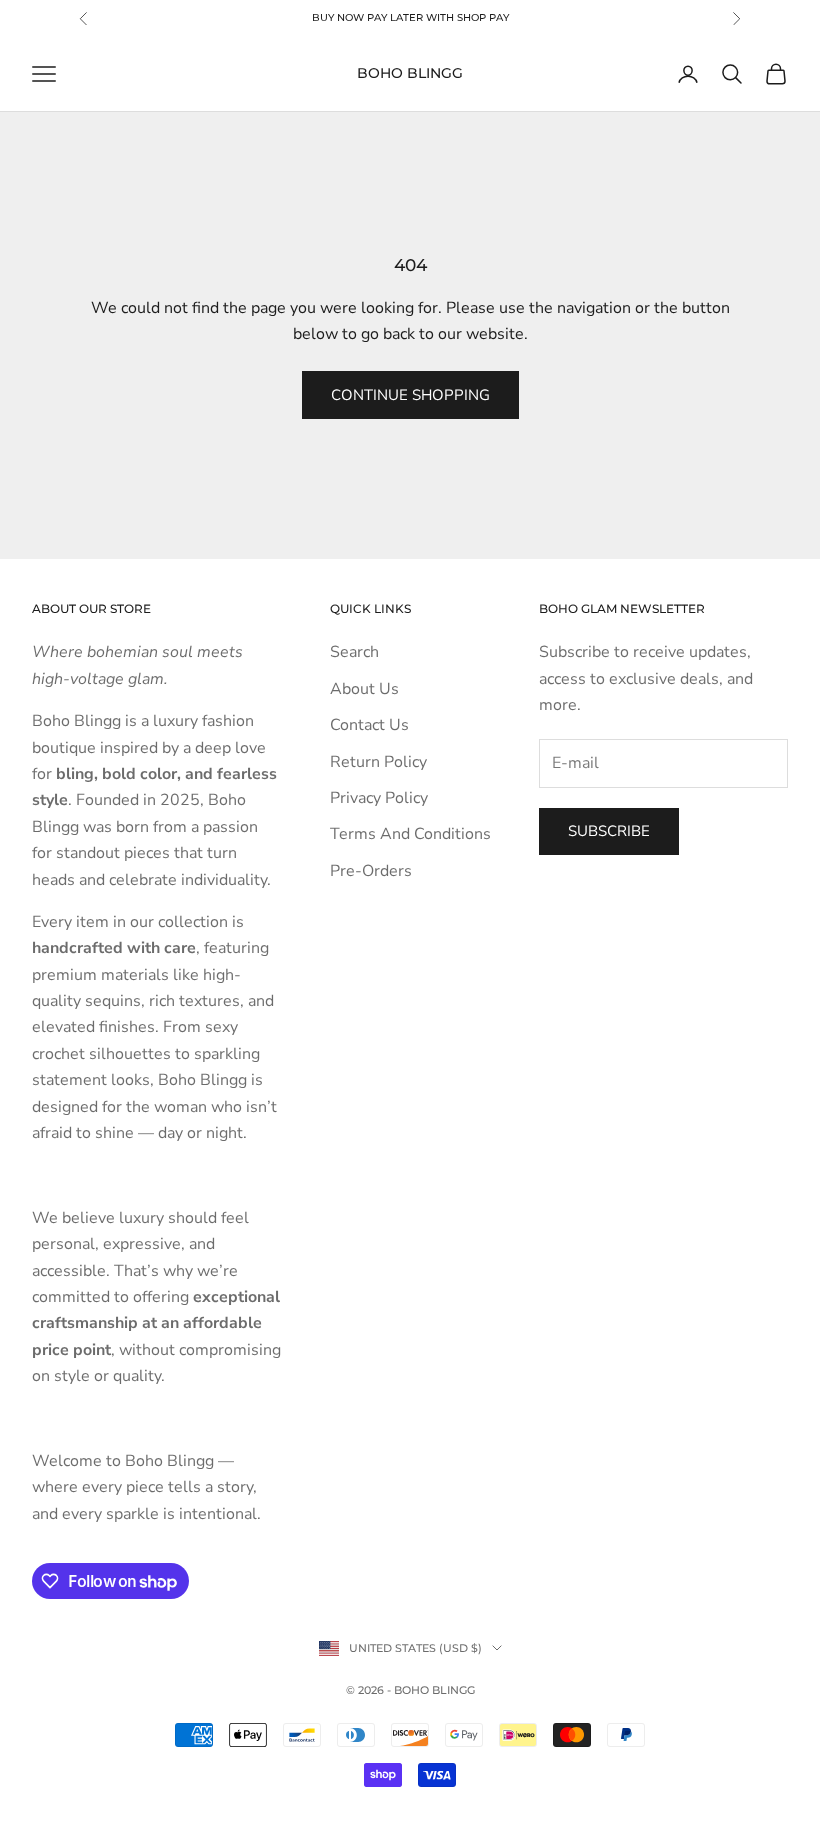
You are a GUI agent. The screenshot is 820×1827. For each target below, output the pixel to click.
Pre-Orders (371, 871)
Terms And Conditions (410, 834)
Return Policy (378, 762)
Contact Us (369, 725)
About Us (364, 689)
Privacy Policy (379, 798)
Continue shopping (410, 395)
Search (354, 652)
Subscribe (609, 831)
